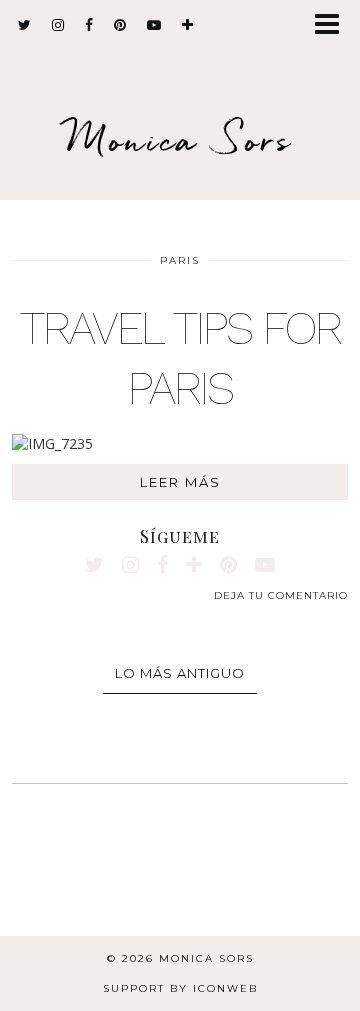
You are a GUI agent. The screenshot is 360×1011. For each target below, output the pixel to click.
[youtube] (154, 25)
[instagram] (58, 25)
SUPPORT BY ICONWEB (180, 988)
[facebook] (89, 25)
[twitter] (25, 25)
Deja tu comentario (281, 595)
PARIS (180, 260)
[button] (333, 25)
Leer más (180, 482)
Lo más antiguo (180, 673)
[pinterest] (120, 25)
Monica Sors (180, 139)
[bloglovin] (188, 25)
